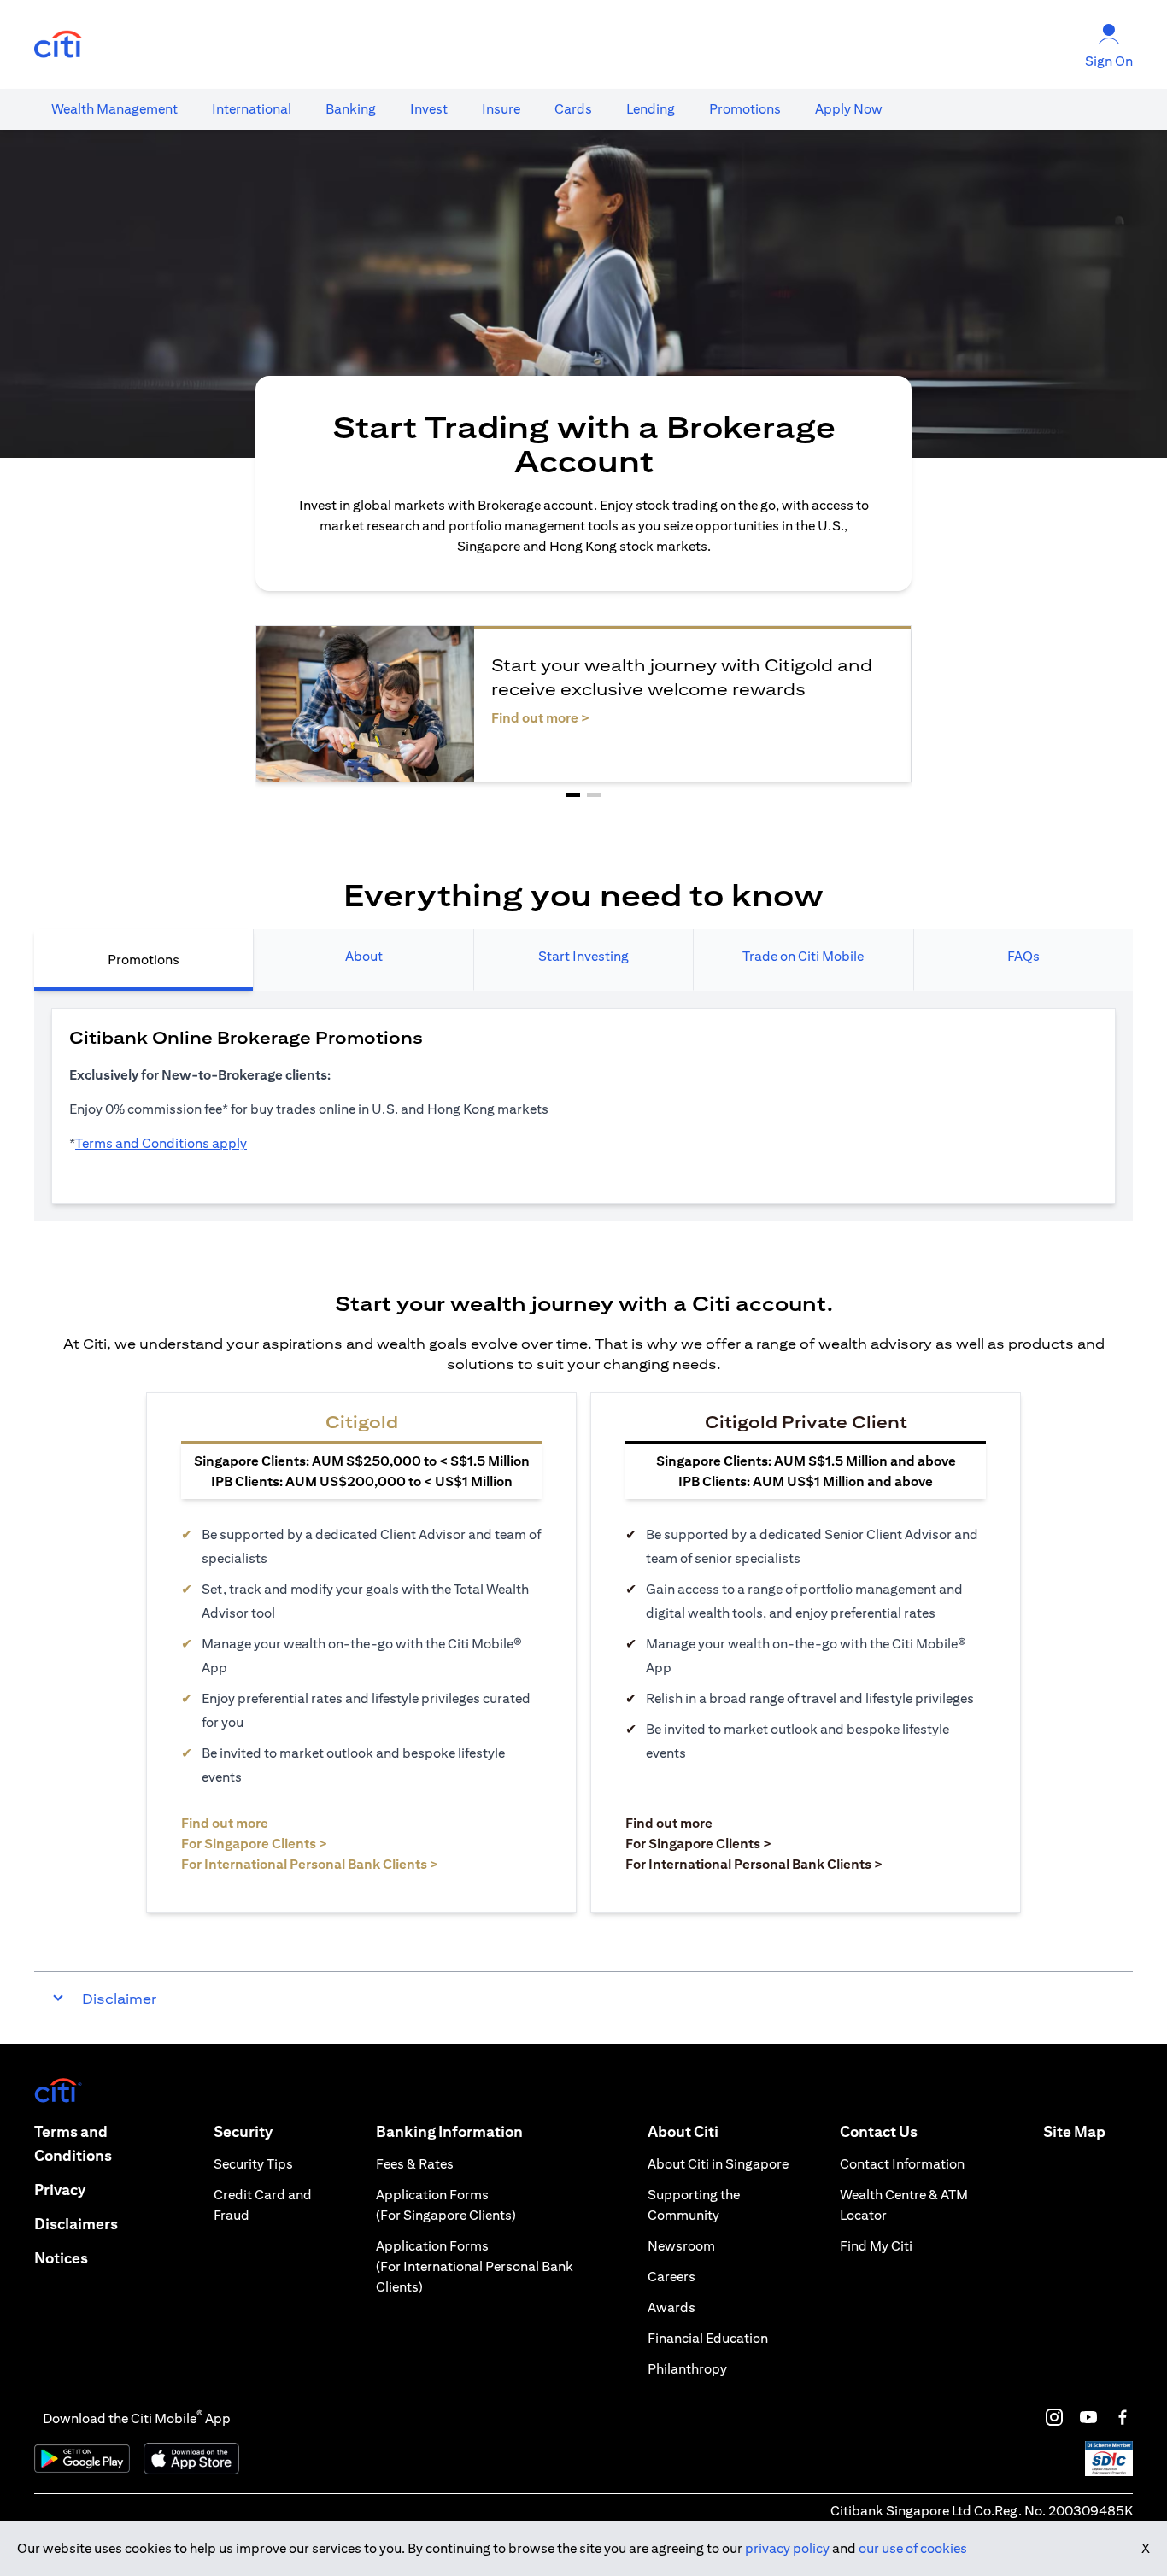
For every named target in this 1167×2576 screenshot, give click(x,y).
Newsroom (681, 2246)
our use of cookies (913, 2548)
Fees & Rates (415, 2164)
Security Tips (253, 2164)
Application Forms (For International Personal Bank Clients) (475, 2266)
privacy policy (787, 2548)
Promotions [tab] (144, 960)
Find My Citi (876, 2246)
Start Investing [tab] (583, 956)
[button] (573, 795)
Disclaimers (76, 2224)
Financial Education (708, 2338)
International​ (252, 109)
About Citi (683, 2131)
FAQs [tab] (1023, 956)
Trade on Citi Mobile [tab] (803, 956)
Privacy (60, 2190)
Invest (429, 109)
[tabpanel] (583, 1106)
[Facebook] (1123, 2417)
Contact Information (902, 2164)
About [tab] (364, 956)
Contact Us (879, 2131)
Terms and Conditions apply (161, 1143)
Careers (671, 2277)
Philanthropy (687, 2369)
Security (243, 2131)
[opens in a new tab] (58, 45)
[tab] (114, 109)
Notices (61, 2258)
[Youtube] (1088, 2417)
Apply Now (849, 109)
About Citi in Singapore (718, 2164)
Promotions (745, 109)
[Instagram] (1054, 2417)
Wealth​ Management (114, 109)
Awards (671, 2307)
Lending (651, 109)
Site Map (1074, 2131)
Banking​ (351, 109)
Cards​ (573, 109)
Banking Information (449, 2131)
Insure (501, 109)
